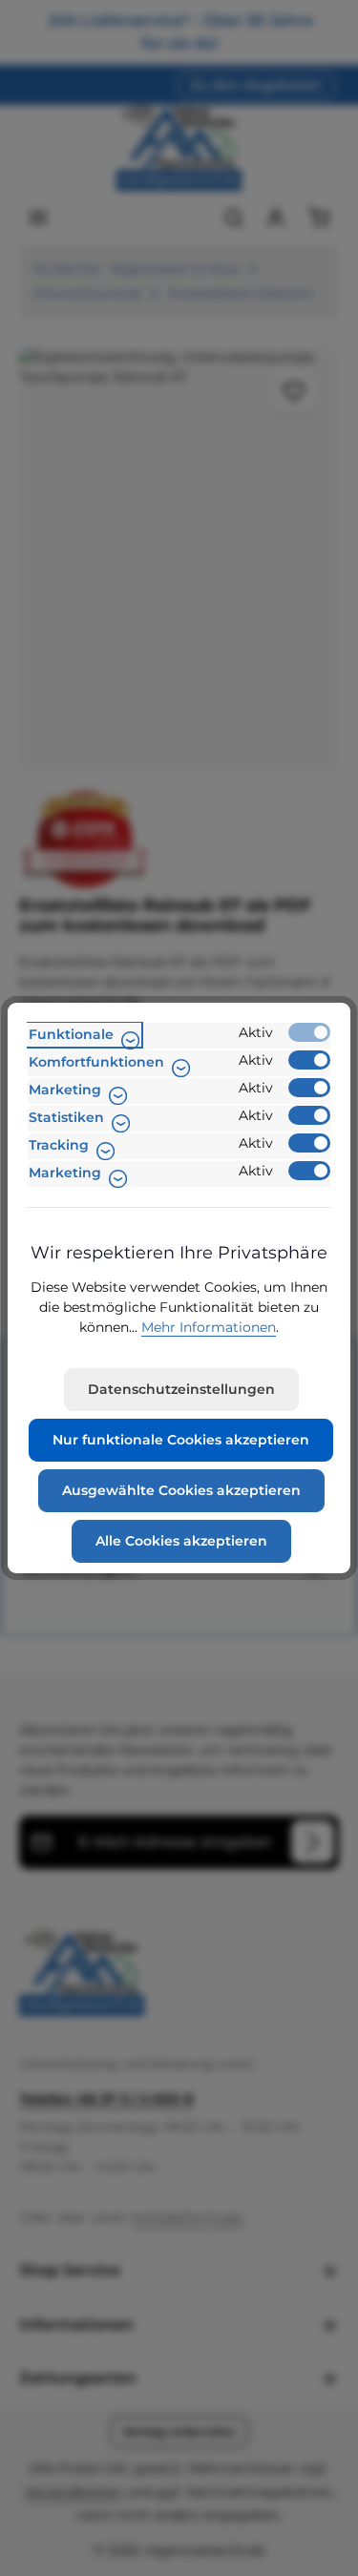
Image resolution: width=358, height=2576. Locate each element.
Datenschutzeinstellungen (181, 1389)
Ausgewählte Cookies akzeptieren (181, 1490)
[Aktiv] (309, 1032)
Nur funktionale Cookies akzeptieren (181, 1440)
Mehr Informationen (209, 1327)
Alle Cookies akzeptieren (181, 1541)
